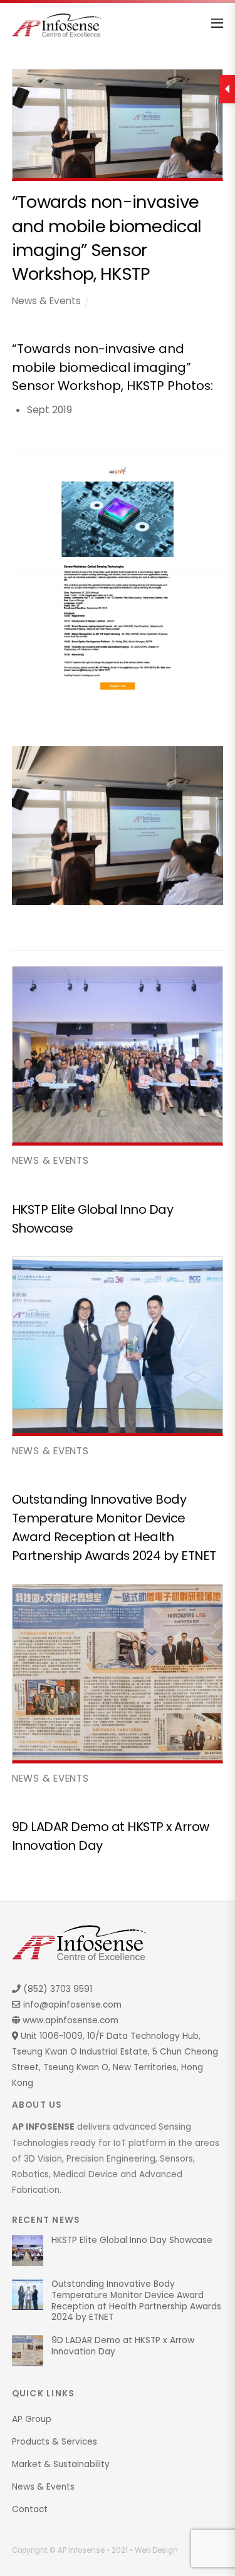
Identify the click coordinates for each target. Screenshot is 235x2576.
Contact (30, 2509)
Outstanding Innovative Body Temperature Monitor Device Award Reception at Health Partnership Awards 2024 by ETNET (136, 2301)
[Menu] (217, 19)
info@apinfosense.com (71, 2005)
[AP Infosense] (57, 32)
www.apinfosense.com (69, 2020)
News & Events (46, 301)
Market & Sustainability (61, 2464)
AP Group (32, 2419)
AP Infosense (81, 2550)
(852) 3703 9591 (56, 1989)
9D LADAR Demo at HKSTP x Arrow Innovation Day (123, 2346)
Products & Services (55, 2442)
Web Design (156, 2550)
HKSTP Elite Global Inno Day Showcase (132, 2240)
